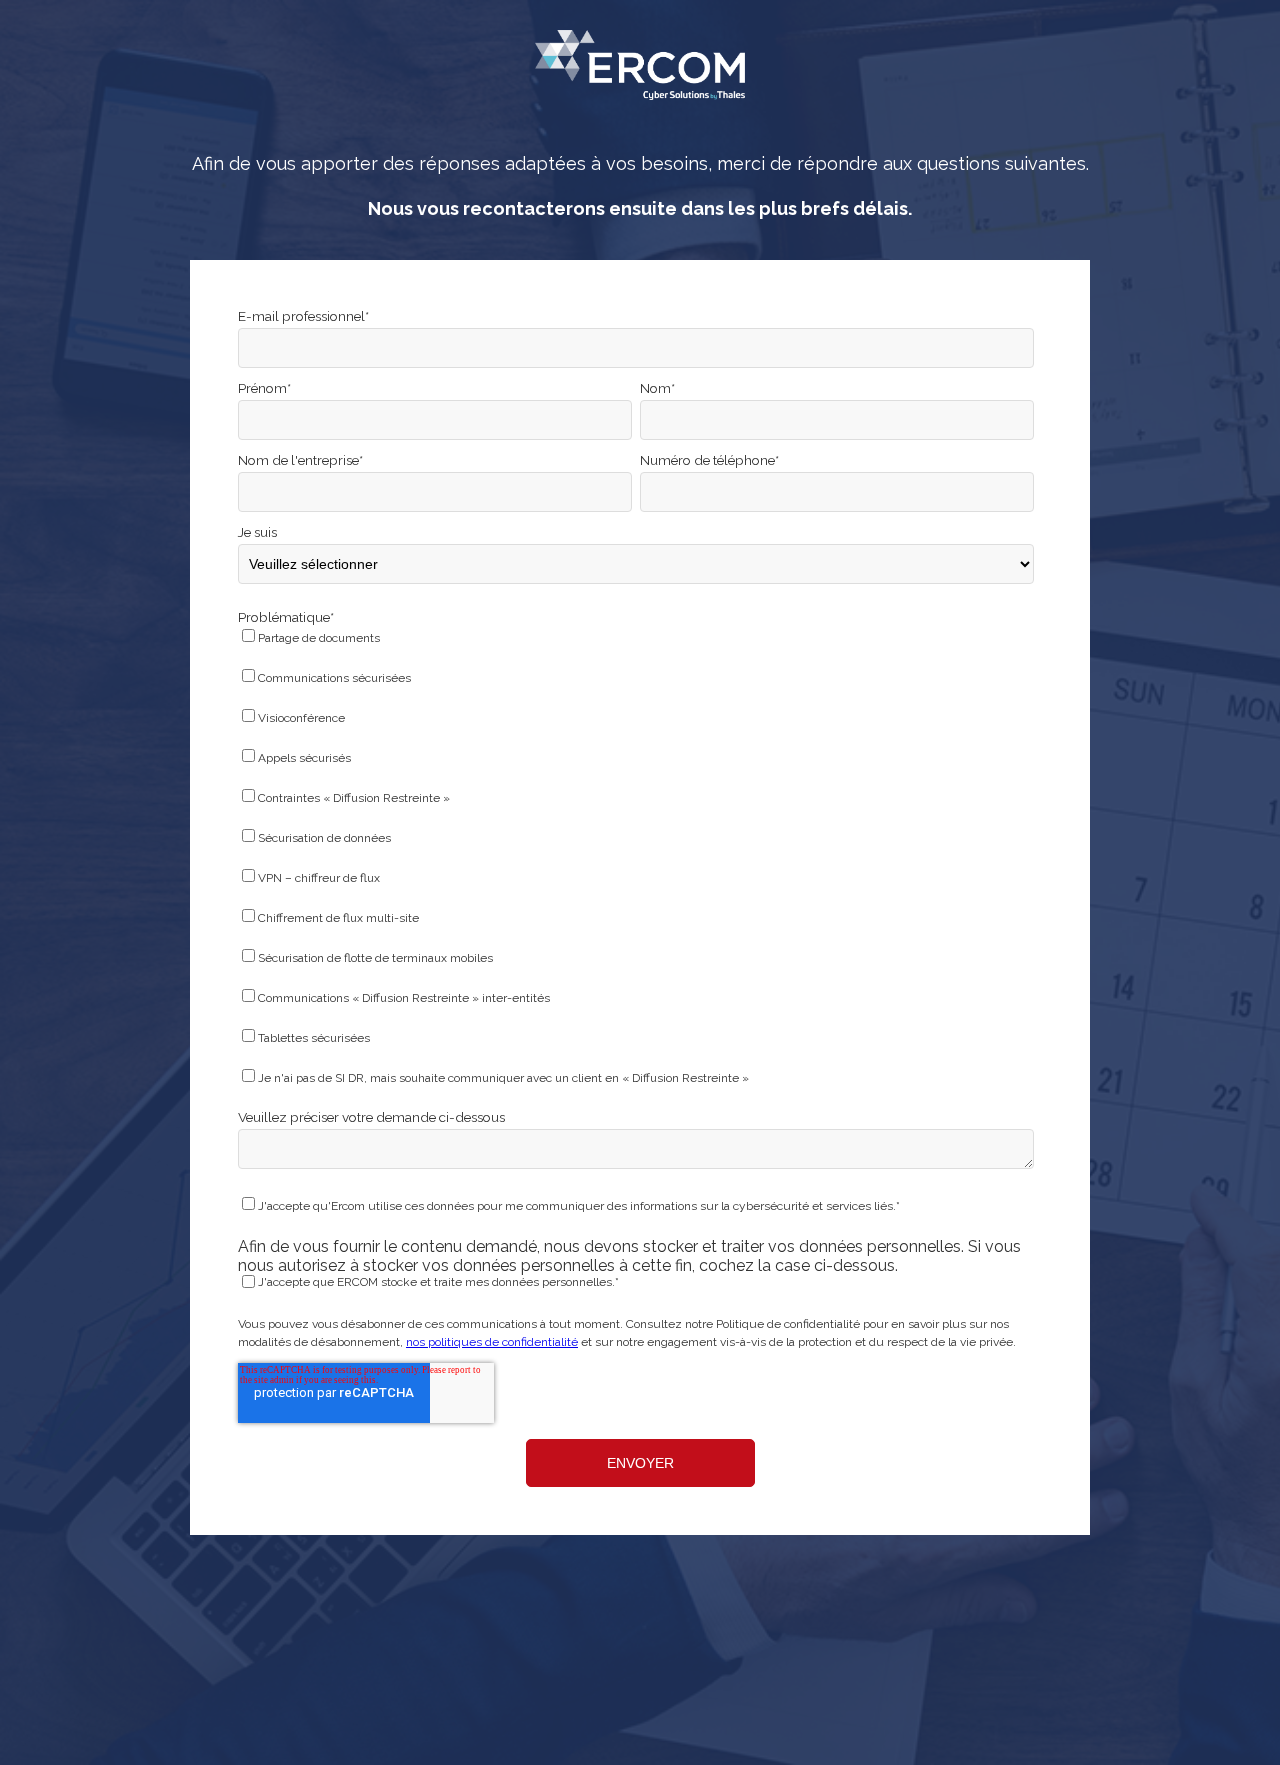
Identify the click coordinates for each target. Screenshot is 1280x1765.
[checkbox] (636, 861)
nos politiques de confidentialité (492, 1342)
